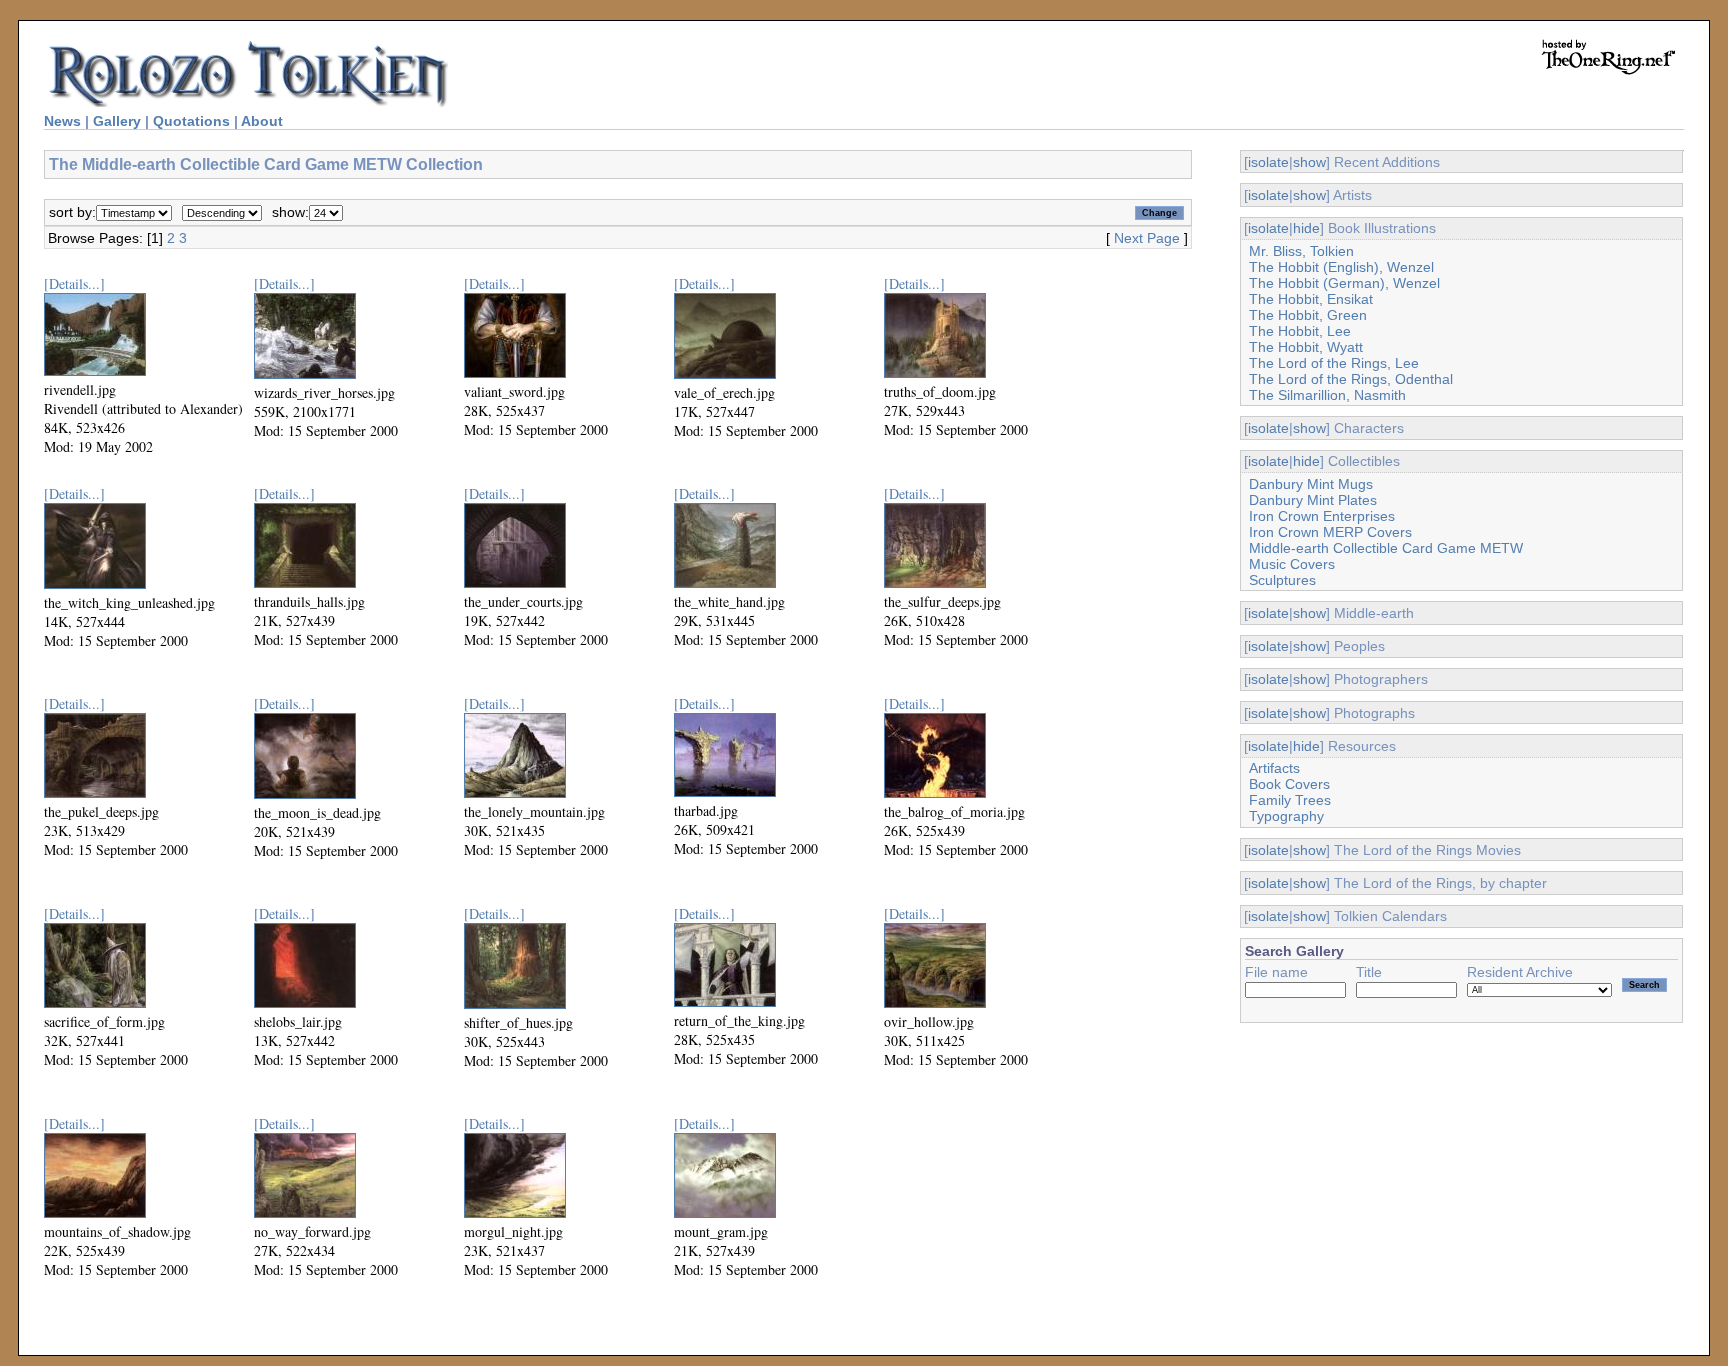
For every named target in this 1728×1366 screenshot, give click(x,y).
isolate (1268, 162)
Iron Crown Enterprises (1322, 516)
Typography (1286, 816)
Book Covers (1289, 784)
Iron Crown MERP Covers (1330, 532)
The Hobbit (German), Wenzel (1344, 283)
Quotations (191, 121)
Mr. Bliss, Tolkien (1301, 251)
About (262, 121)
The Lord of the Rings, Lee (1334, 363)
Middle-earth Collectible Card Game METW (1386, 548)
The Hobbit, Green (1308, 315)
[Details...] (74, 283)
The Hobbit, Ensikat (1311, 299)
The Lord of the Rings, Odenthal (1351, 379)
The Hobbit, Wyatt (1306, 347)
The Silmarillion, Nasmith (1327, 395)
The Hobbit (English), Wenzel (1341, 267)
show (1309, 162)
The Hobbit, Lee (1300, 331)
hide (1306, 228)
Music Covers (1292, 564)
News (62, 121)
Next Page (1147, 238)
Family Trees (1290, 800)
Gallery (117, 121)
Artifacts (1274, 768)
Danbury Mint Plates (1313, 500)
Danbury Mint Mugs (1311, 484)
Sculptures (1282, 580)
